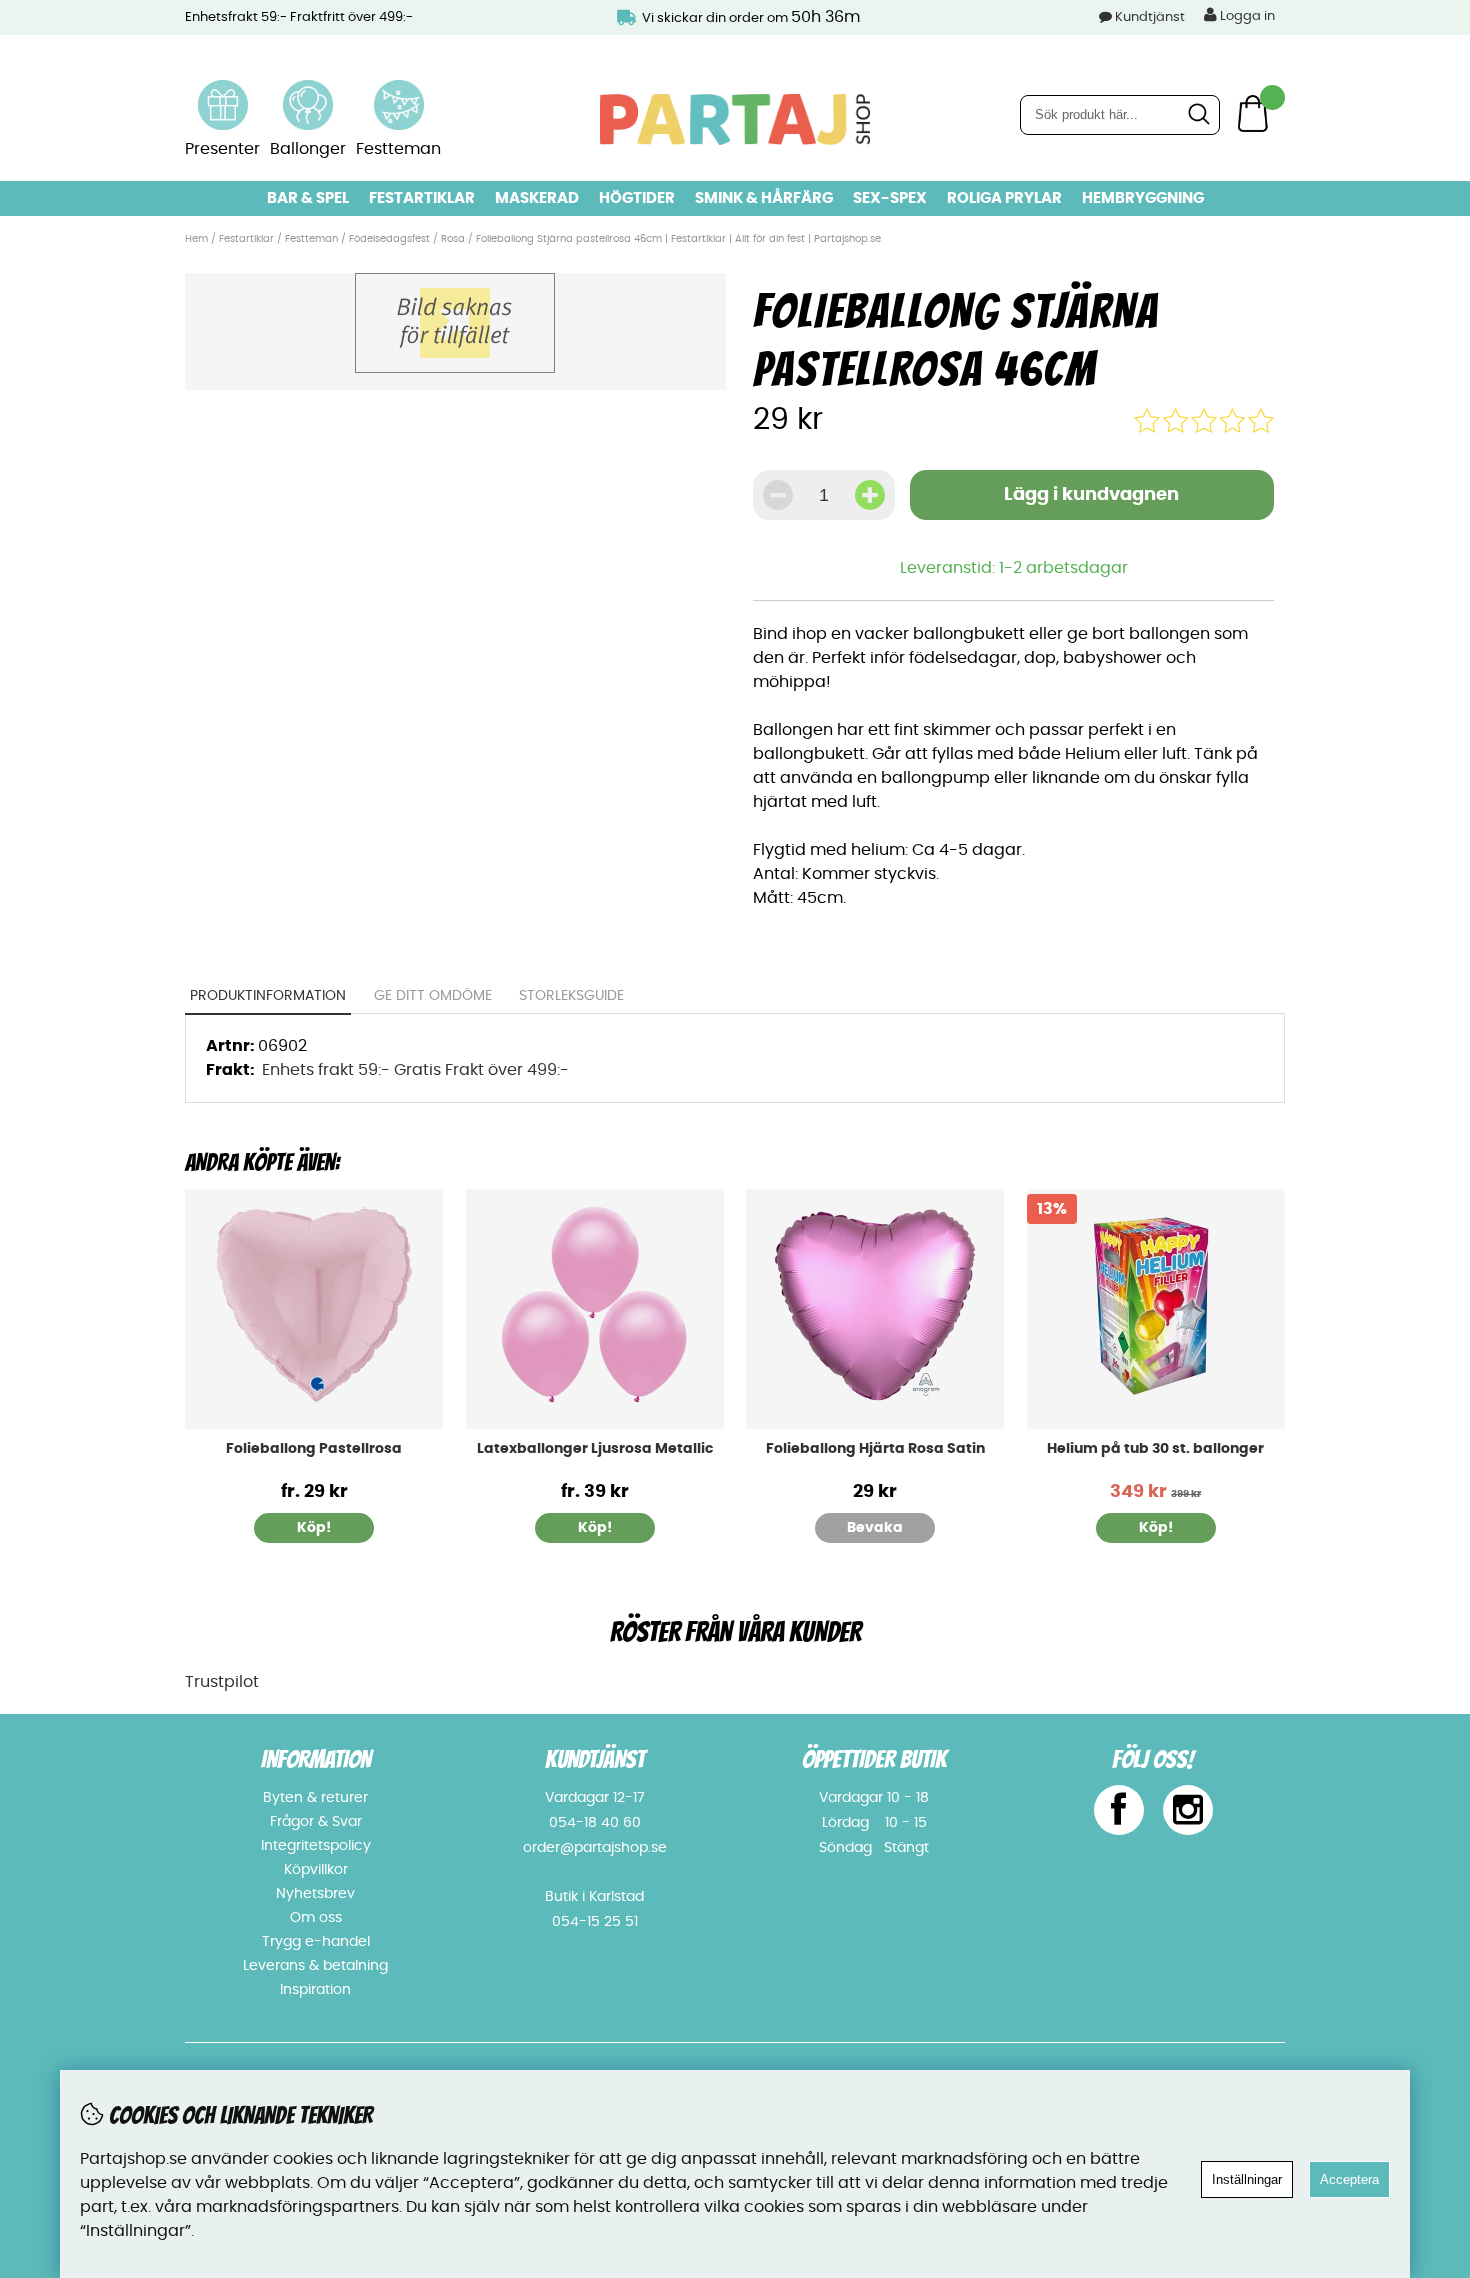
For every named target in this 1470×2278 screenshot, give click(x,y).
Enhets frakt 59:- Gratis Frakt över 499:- (415, 1070)
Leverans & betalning (315, 1966)
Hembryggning (1143, 198)
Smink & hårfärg (764, 198)
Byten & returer (315, 1798)
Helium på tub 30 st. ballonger (1155, 1449)
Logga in (1246, 16)
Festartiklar (422, 198)
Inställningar (1247, 2179)
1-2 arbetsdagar (1063, 568)
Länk (223, 92)
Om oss (316, 1918)
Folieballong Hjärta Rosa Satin (875, 1449)
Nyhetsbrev (315, 1894)
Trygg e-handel (316, 1942)
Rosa (453, 239)
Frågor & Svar (316, 1822)
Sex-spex (890, 198)
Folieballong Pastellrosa (314, 1449)
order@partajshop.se (595, 1848)
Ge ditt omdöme (433, 996)
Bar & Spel (308, 198)
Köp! (314, 1528)
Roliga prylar (1004, 198)
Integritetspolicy (316, 1846)
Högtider (637, 198)
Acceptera (1349, 2179)
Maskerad (537, 198)
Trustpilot (222, 1682)
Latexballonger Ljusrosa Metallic (595, 1449)
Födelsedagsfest (389, 239)
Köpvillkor (316, 1870)
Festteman (311, 239)
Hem (196, 239)
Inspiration (315, 1990)
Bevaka (875, 1528)
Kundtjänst (1150, 17)
